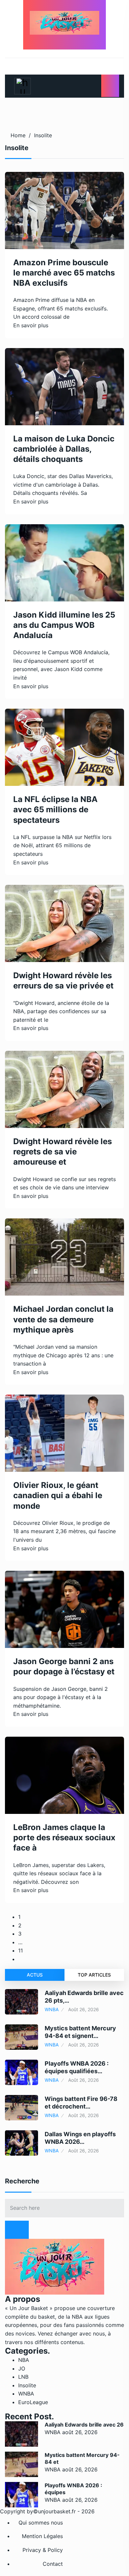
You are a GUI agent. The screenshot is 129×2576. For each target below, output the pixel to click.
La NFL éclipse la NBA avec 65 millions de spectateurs (55, 809)
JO (22, 2368)
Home (18, 135)
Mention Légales (42, 2536)
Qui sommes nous (41, 2523)
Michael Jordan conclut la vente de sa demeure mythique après (63, 1319)
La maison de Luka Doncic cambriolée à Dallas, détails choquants (64, 449)
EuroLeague (33, 2402)
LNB (23, 2377)
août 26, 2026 (80, 2432)
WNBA (52, 2009)
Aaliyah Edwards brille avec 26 (84, 2425)
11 (21, 1950)
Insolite (43, 135)
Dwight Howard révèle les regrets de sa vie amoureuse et (63, 1152)
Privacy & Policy (43, 2550)
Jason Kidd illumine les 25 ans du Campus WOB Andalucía (64, 625)
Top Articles (94, 1975)
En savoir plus (31, 325)
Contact (53, 2564)
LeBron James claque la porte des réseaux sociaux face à (64, 1837)
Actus (35, 1975)
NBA (24, 2360)
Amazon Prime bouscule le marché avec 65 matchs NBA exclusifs (64, 273)
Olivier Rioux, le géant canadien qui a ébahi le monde (58, 1495)
